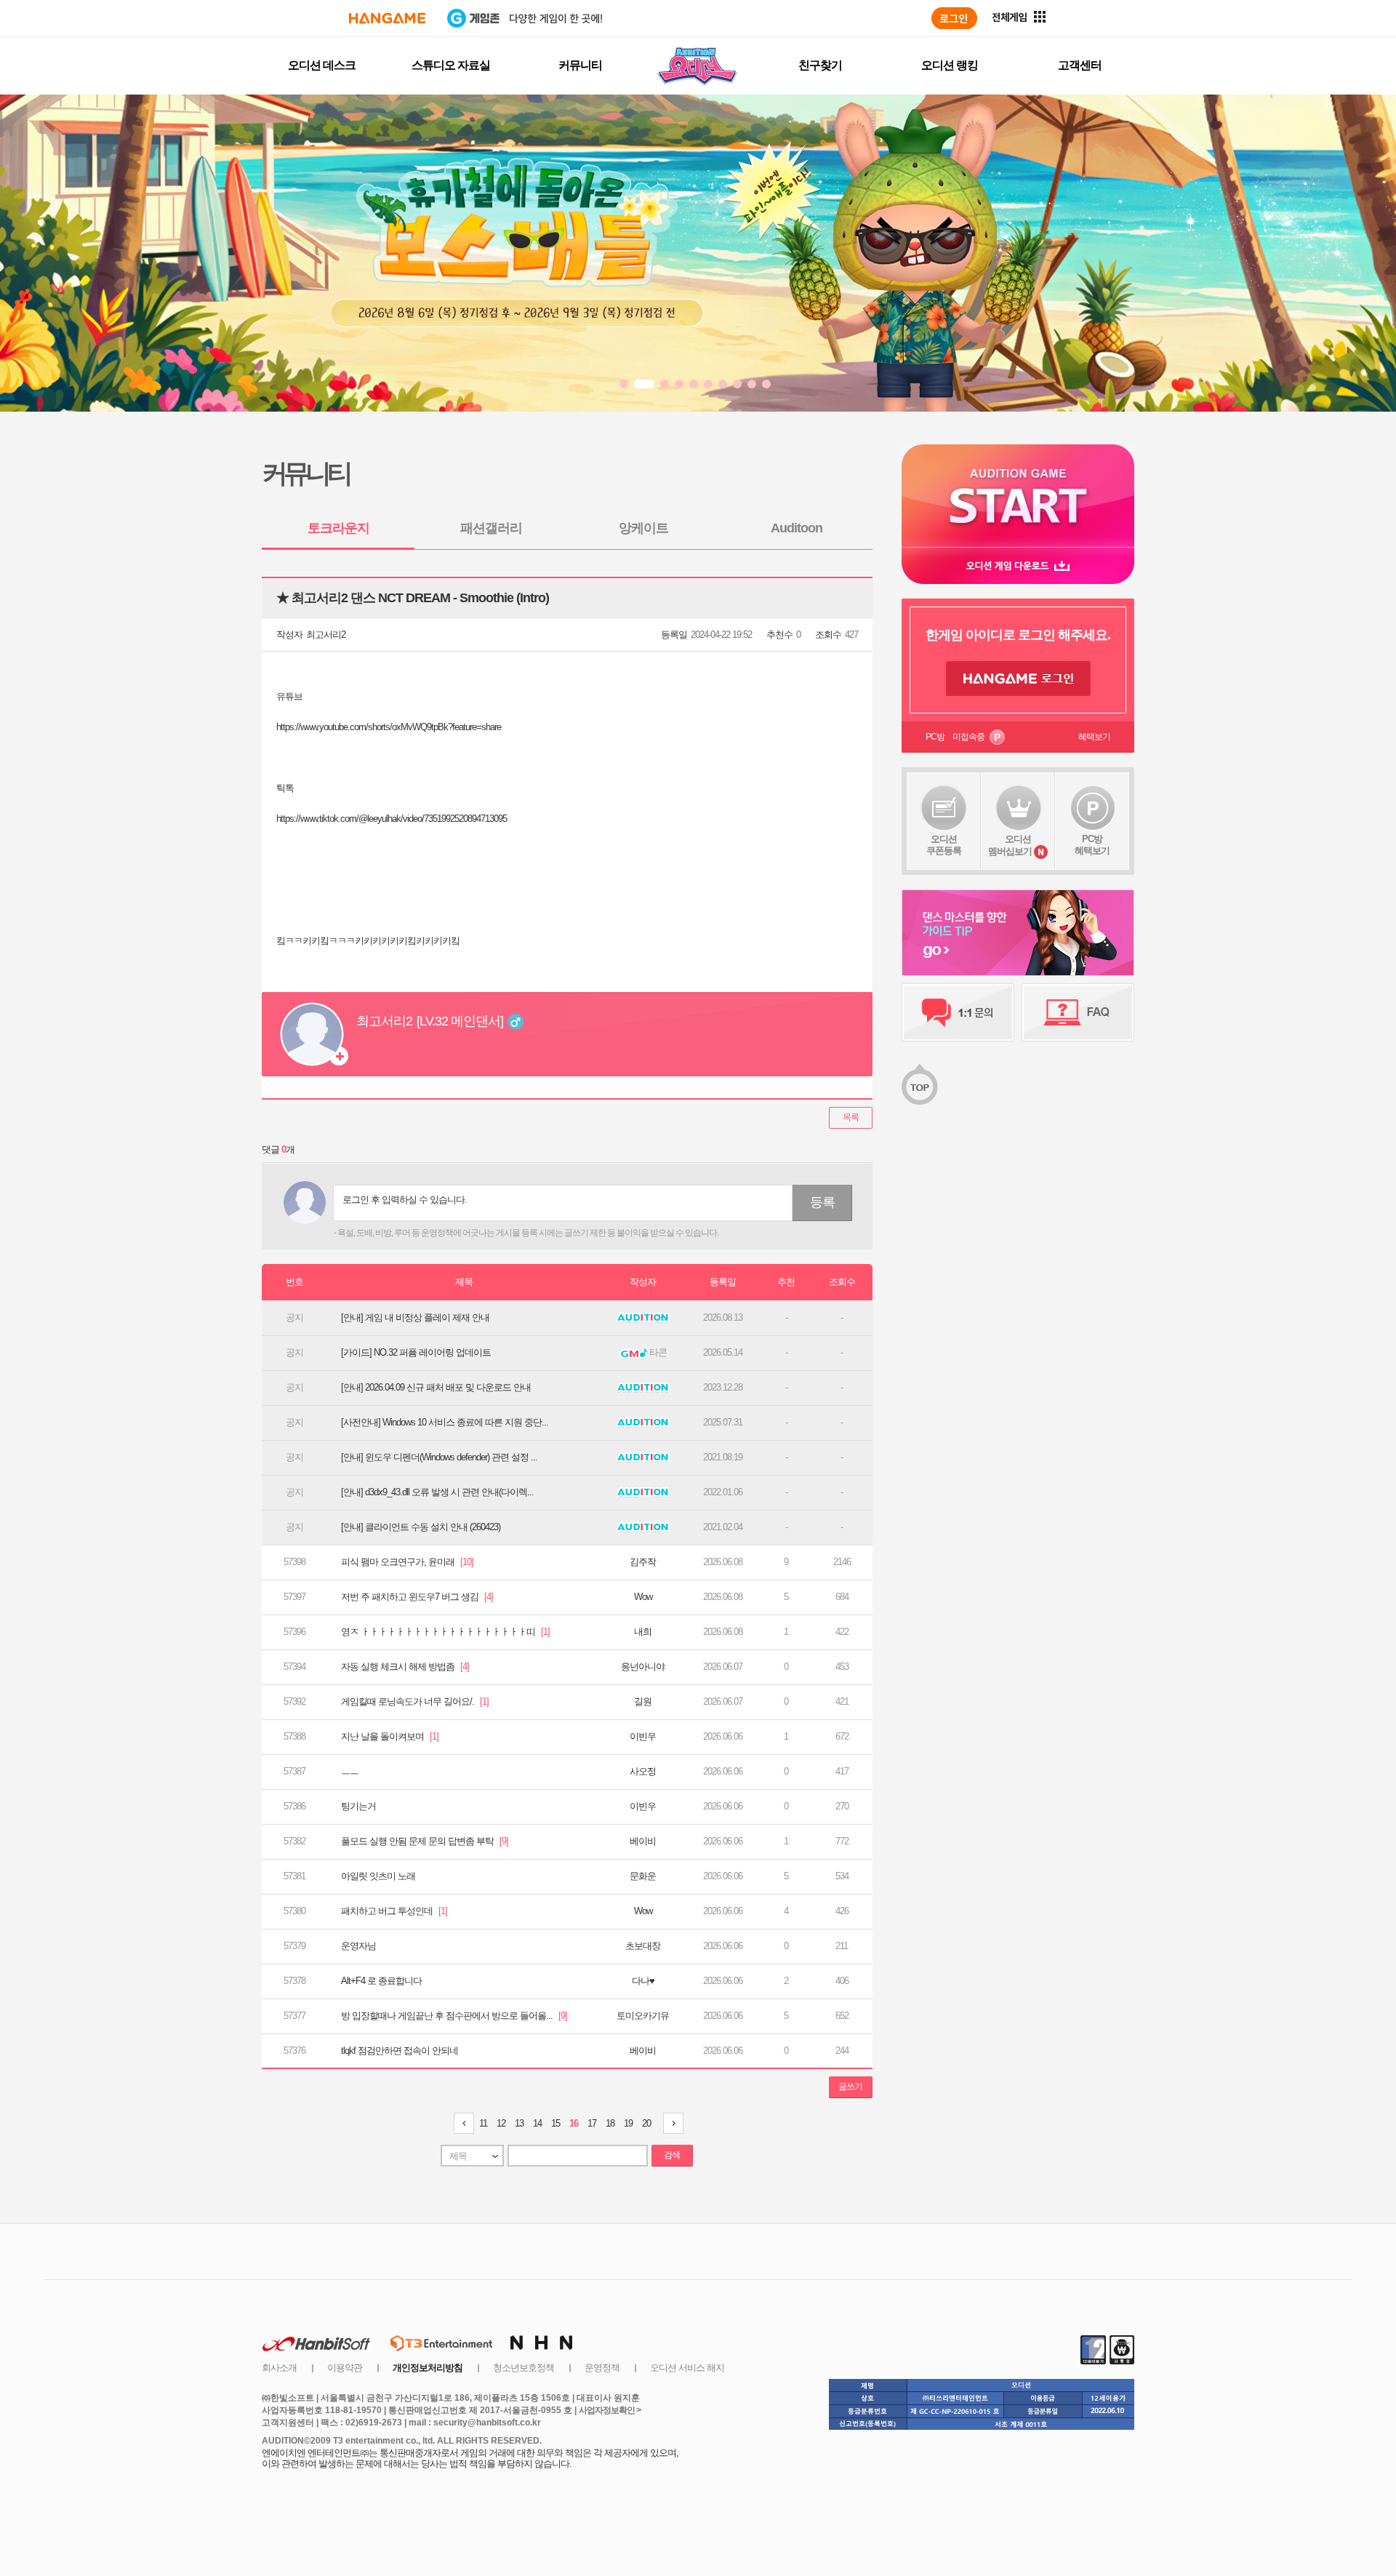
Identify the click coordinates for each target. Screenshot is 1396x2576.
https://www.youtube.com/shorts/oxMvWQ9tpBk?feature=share (389, 727)
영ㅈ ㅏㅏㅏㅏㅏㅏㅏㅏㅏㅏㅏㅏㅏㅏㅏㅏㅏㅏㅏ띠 (445, 1632)
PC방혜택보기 (1092, 845)
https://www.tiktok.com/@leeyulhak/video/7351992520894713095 (392, 819)
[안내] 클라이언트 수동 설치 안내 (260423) (421, 1527)
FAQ (1078, 1012)
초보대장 (643, 1946)
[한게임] (387, 18)
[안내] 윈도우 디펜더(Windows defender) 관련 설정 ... (439, 1457)
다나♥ (643, 1981)
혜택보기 (1094, 737)
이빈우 (643, 1736)
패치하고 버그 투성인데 (394, 1911)
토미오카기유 (643, 2016)
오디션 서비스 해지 (687, 2368)
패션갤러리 (491, 528)
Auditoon (797, 528)
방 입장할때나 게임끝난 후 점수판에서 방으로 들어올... (454, 2016)
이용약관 (345, 2368)
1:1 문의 (958, 1012)
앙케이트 (643, 528)
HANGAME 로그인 (1018, 679)
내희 (643, 1632)
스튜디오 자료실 (451, 65)
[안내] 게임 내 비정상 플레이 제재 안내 (415, 1317)
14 (537, 2123)
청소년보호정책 (523, 2368)
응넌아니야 (643, 1667)
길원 (643, 1701)
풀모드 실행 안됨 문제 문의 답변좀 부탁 (425, 1841)
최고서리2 (326, 635)
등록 (822, 1202)
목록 (851, 1117)
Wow (643, 1597)
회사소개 (279, 2368)
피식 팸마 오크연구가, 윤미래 (407, 1562)
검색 (672, 2155)
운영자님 (358, 1946)
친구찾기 (820, 65)
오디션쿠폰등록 (944, 845)
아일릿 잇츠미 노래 (378, 1876)
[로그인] (954, 18)
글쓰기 (850, 2087)
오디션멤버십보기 (1010, 845)
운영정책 (602, 2368)
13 (519, 2123)
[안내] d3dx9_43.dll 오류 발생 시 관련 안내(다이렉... (437, 1492)
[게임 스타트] (1018, 496)
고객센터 (1080, 65)
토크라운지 (338, 528)
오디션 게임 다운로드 (1018, 565)
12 (501, 2123)
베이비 (643, 1841)
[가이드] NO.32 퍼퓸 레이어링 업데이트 (416, 1352)
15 (555, 2123)
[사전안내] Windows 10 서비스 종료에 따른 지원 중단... (445, 1422)
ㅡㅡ (350, 1771)
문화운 (643, 1876)
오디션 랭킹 (950, 65)
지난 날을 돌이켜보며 (390, 1736)
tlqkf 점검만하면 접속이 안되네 (400, 2051)
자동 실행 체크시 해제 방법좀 (405, 1667)
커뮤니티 (580, 65)
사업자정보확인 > (610, 2410)
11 (483, 2123)
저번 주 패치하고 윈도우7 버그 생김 (417, 1597)
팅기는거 (358, 1806)
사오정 (643, 1771)
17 (592, 2123)
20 (646, 2123)
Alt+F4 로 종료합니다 (381, 1981)
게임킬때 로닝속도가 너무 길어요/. (415, 1701)
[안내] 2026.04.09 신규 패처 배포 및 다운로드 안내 (436, 1387)
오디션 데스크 (322, 65)
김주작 (643, 1562)
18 (610, 2123)
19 (628, 2123)
